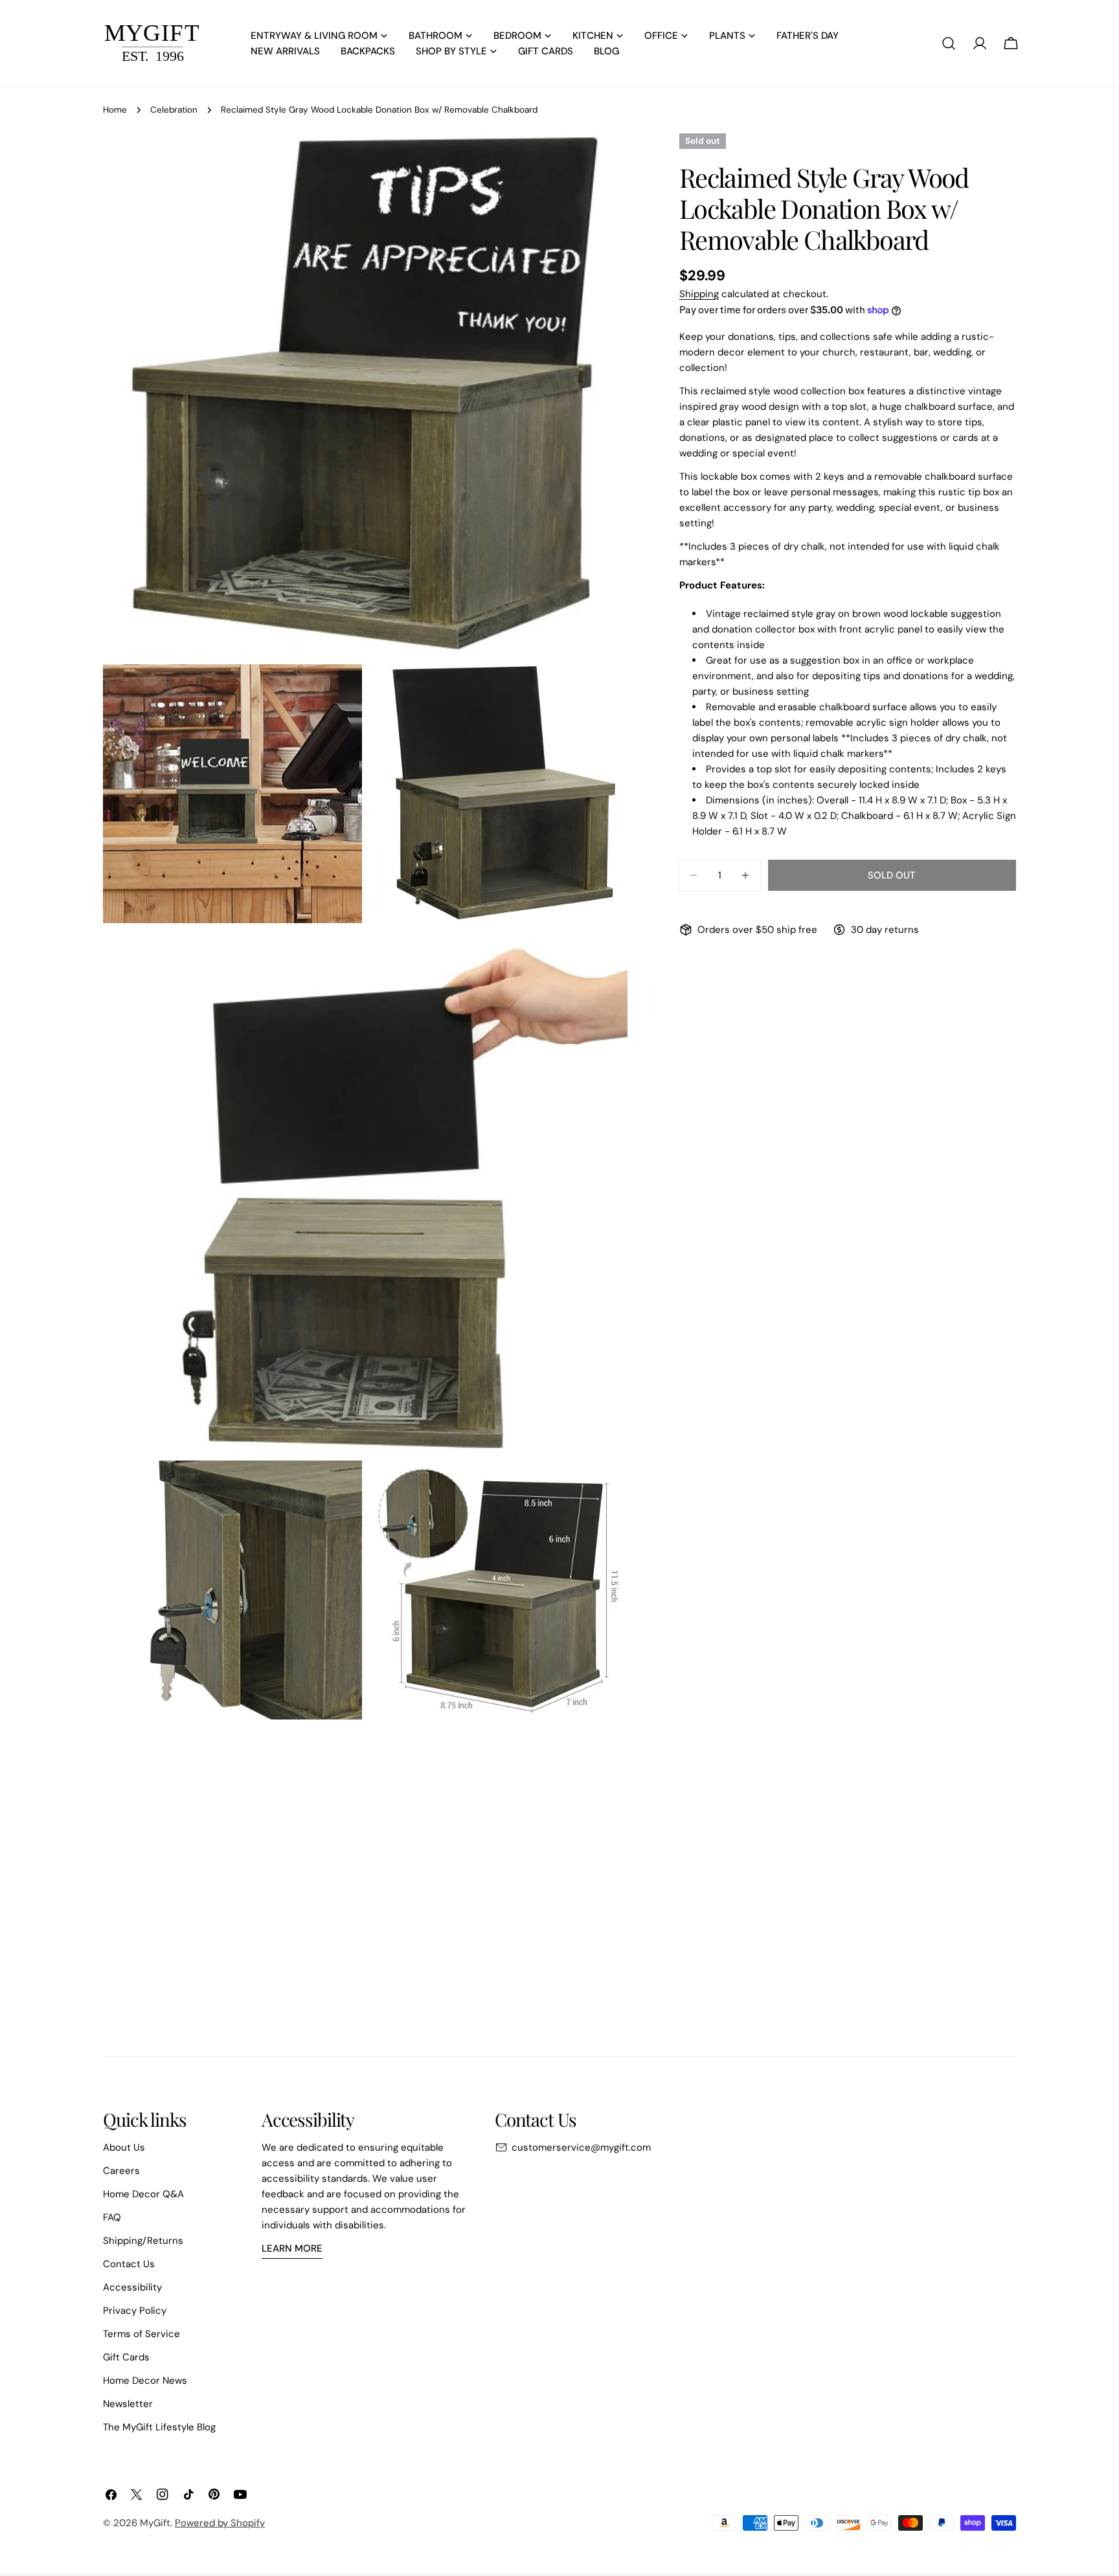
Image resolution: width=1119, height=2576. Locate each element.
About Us (124, 2147)
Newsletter (128, 2404)
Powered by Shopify (220, 2523)
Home (115, 110)
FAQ (112, 2217)
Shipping (699, 294)
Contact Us (129, 2264)
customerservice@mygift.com (581, 2147)
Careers (121, 2171)
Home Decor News (145, 2380)
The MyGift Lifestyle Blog (159, 2427)
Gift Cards (126, 2357)
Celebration (174, 110)
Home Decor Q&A (143, 2194)
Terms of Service (141, 2334)
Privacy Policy (135, 2311)
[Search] (949, 43)
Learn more (292, 2248)
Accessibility (132, 2287)
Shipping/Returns (143, 2241)
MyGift (155, 2523)
